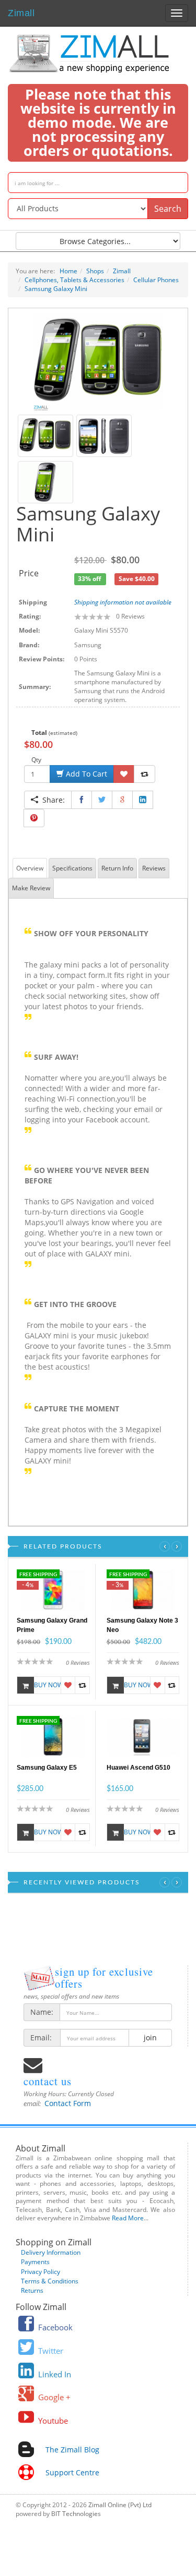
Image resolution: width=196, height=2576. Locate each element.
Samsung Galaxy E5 (47, 1768)
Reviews (154, 868)
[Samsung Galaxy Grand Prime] (53, 1589)
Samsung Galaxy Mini (56, 289)
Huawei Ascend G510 (139, 1768)
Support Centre (72, 2472)
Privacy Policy (41, 2272)
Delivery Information (51, 2252)
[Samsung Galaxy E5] (53, 1736)
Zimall (21, 12)
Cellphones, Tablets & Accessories (74, 280)
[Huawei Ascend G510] (143, 1736)
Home (68, 271)
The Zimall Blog (72, 2450)
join (150, 2037)
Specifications (72, 868)
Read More (128, 2218)
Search (168, 209)
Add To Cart (85, 774)
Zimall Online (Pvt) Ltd (120, 2505)
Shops (95, 271)
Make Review (31, 888)
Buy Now (47, 1685)
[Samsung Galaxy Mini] (98, 361)
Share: (51, 800)
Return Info (117, 868)
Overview (30, 868)
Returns (32, 2290)
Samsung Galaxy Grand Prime (52, 1625)
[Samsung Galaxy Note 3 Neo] (143, 1589)
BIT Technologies (76, 2514)
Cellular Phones (156, 280)
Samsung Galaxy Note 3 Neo (142, 1625)
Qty (36, 760)
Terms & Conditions (50, 2281)
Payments (35, 2262)
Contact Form (68, 2103)
